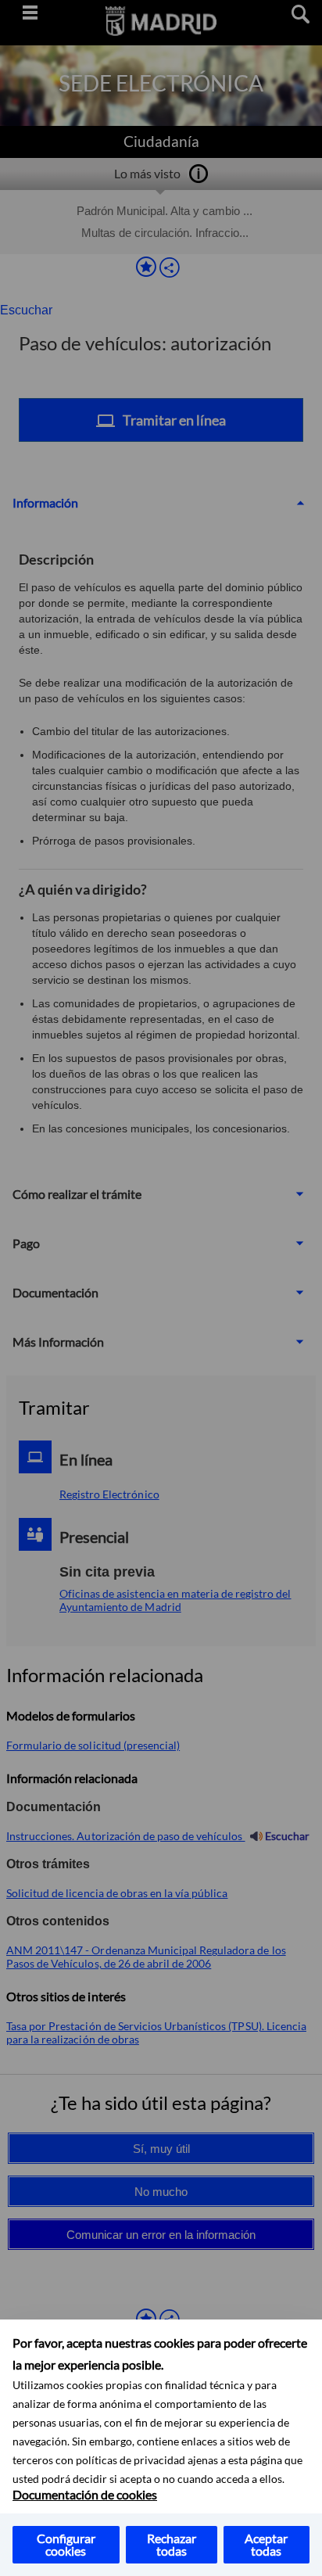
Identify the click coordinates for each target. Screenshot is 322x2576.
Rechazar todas (172, 2544)
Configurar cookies (66, 2544)
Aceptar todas (266, 2544)
